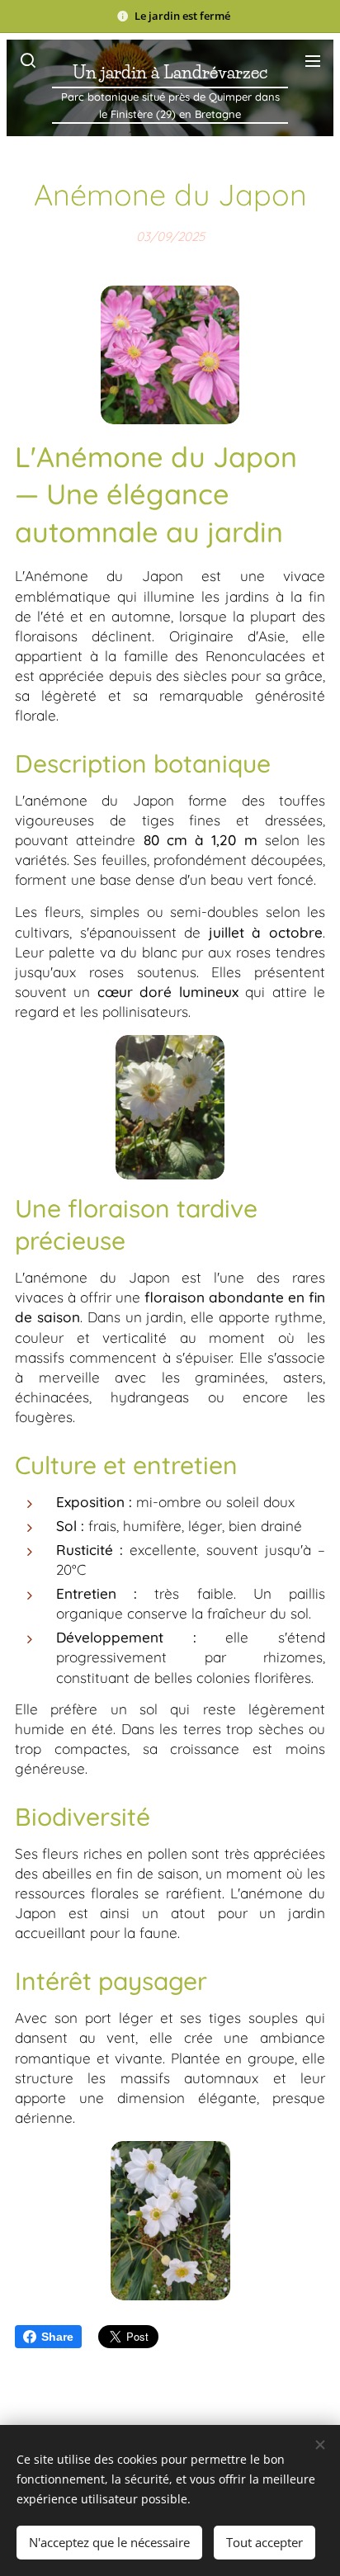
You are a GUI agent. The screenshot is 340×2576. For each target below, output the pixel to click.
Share (57, 2337)
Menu (313, 60)
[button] (27, 60)
